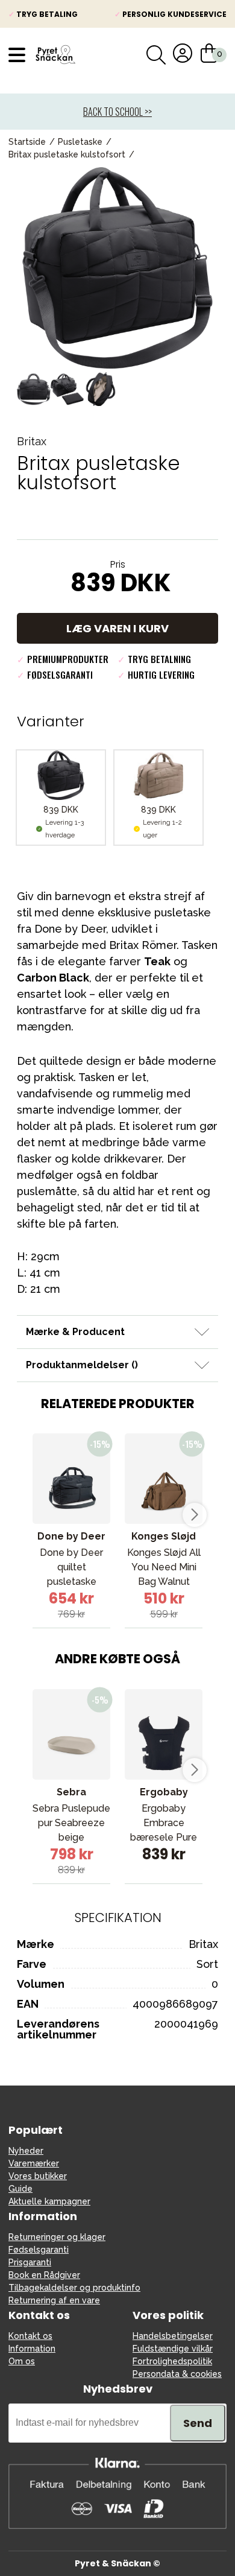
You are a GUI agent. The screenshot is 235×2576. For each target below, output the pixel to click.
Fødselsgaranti (39, 2250)
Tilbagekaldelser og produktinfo (74, 2288)
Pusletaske (80, 142)
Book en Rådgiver (44, 2275)
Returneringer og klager (57, 2237)
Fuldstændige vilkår (173, 2349)
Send (198, 2423)
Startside (27, 142)
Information (32, 2349)
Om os (22, 2361)
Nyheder (26, 2151)
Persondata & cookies (177, 2374)
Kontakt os (30, 2336)
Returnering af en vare (54, 2300)
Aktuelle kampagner (49, 2201)
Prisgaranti (30, 2262)
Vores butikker (38, 2176)
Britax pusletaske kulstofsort (67, 154)
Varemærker (34, 2163)
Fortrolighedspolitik (172, 2361)
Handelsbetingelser (173, 2336)
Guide (20, 2189)
